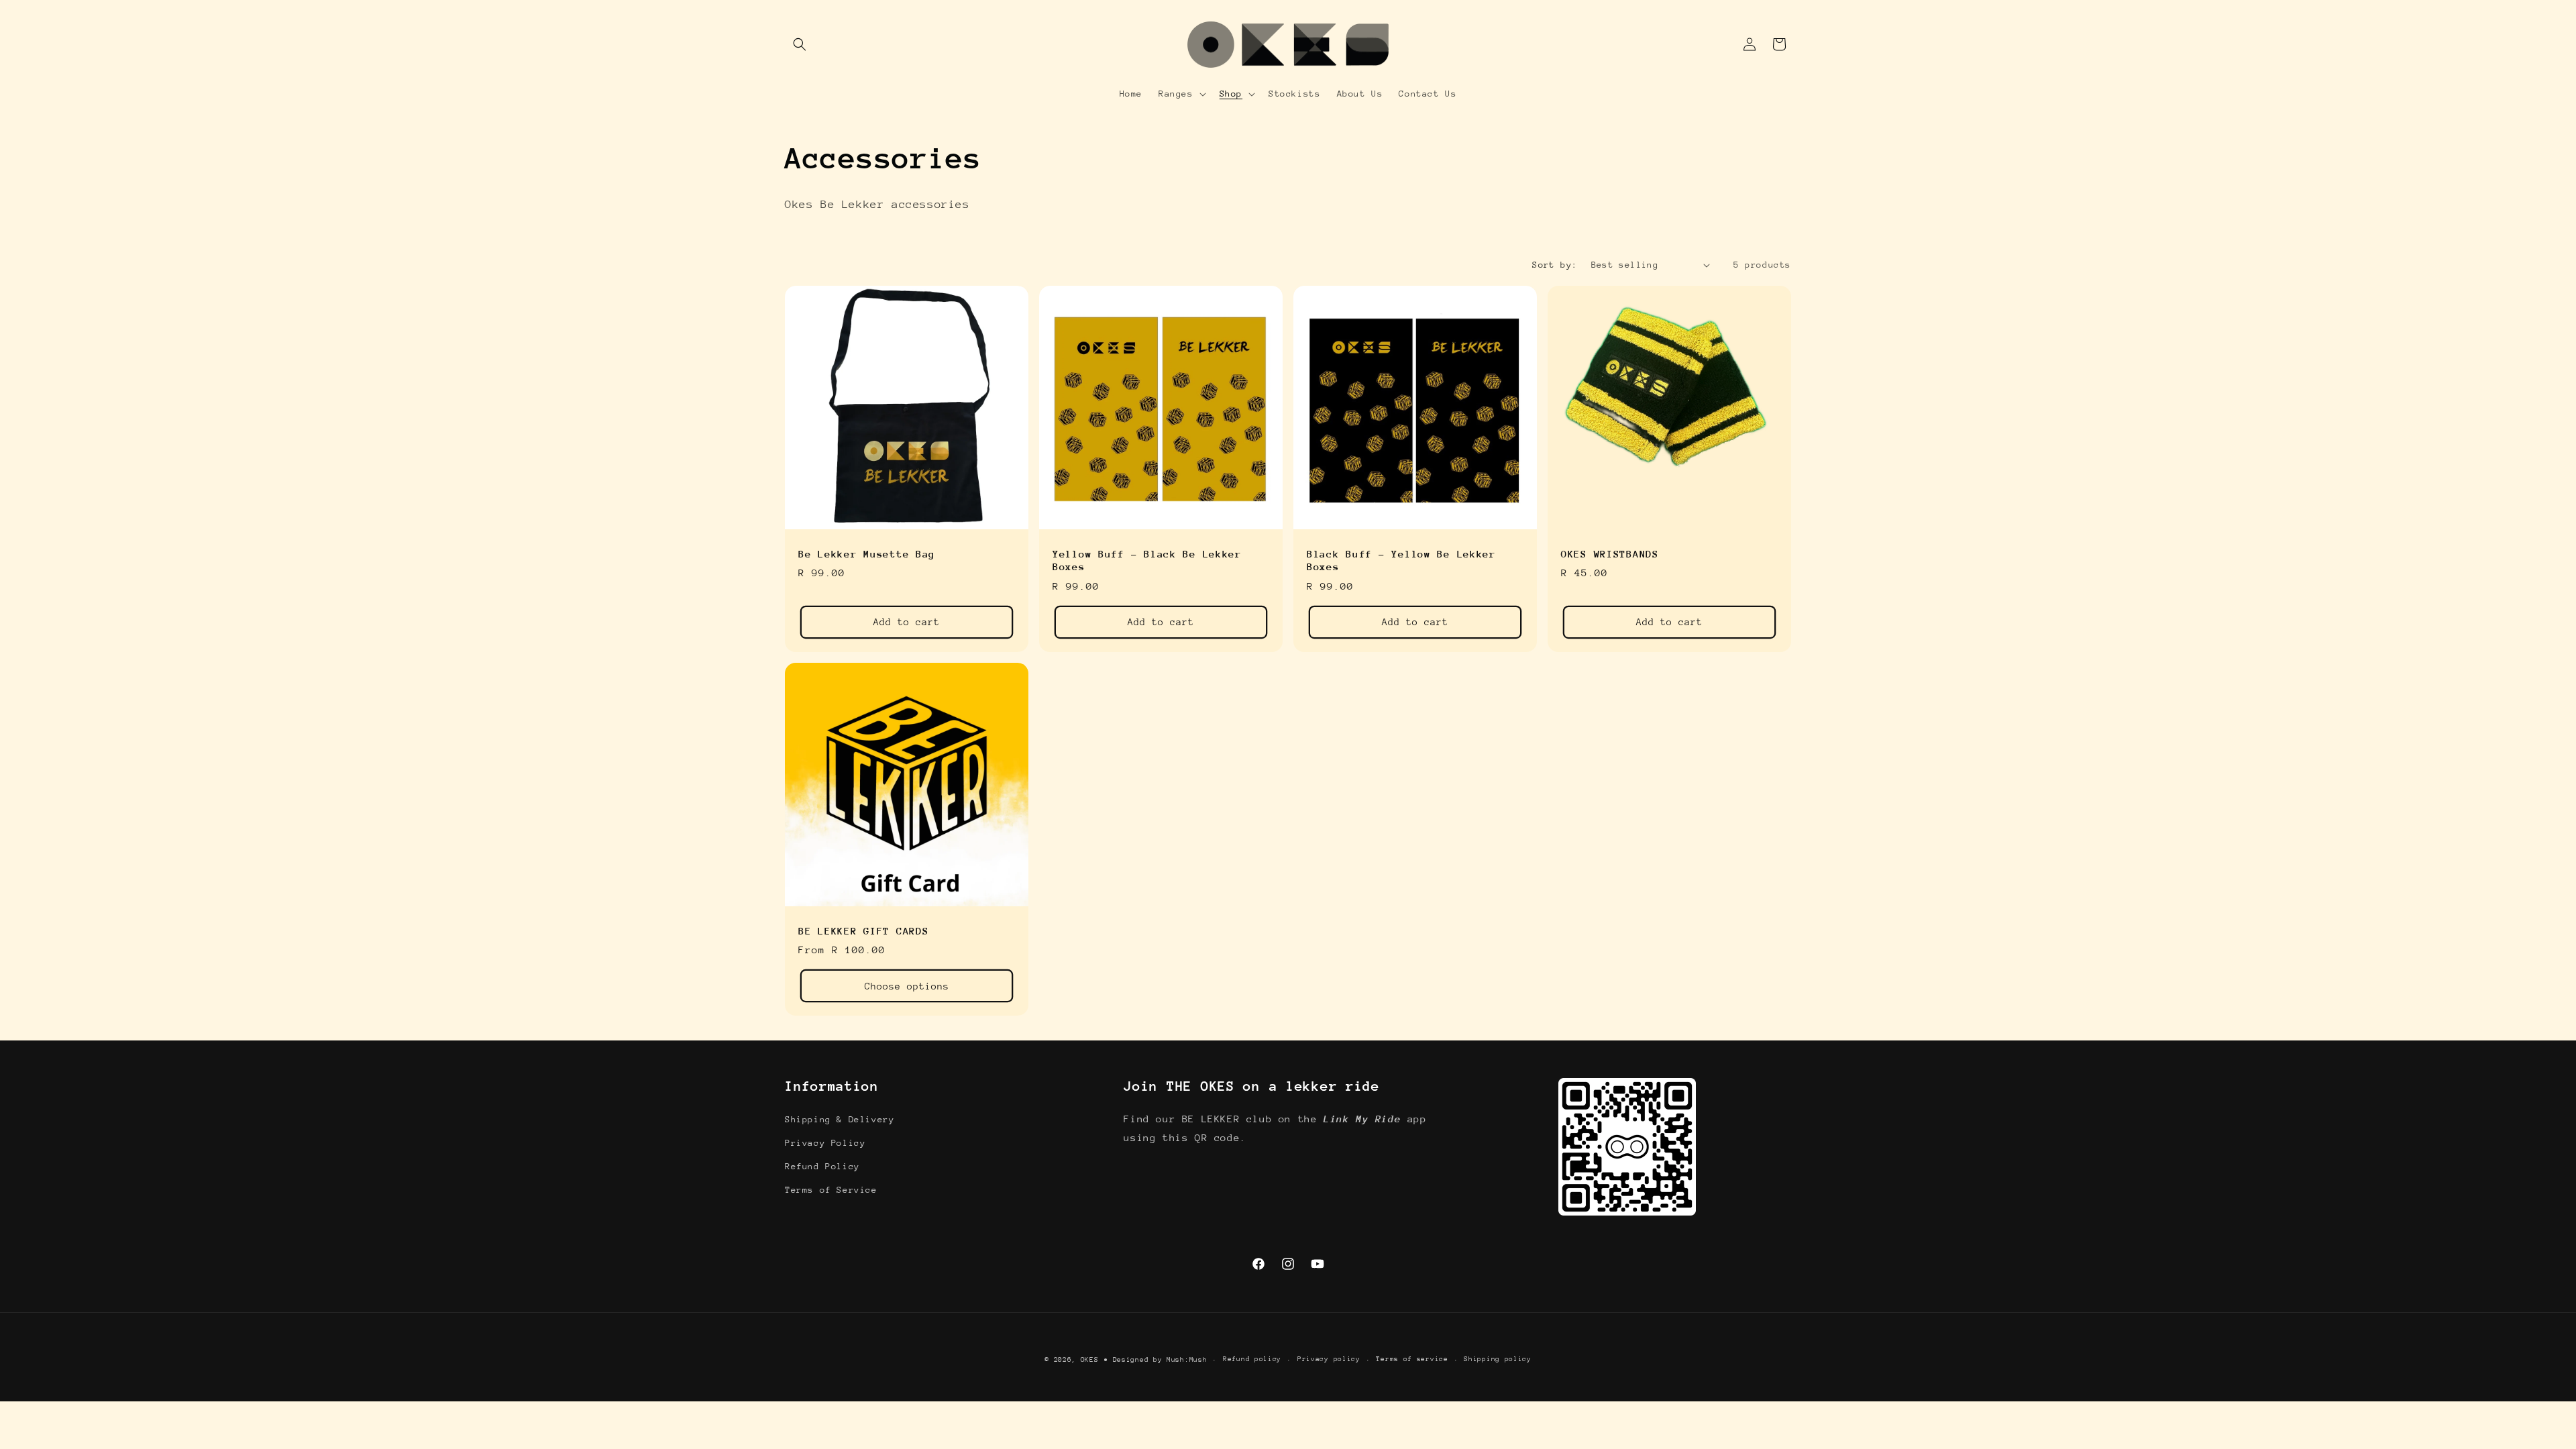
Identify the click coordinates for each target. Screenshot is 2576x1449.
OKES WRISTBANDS (1610, 554)
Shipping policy (1498, 1359)
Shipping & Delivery (840, 1119)
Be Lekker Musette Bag (867, 554)
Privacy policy (1329, 1359)
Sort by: (1555, 265)
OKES (1090, 1360)
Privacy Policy (825, 1143)
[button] (800, 44)
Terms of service (1412, 1359)
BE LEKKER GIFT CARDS (863, 931)
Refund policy (1252, 1359)
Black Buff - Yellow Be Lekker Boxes (1401, 560)
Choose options (907, 986)
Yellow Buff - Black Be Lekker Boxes (1147, 560)
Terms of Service (831, 1190)
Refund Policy (822, 1166)
